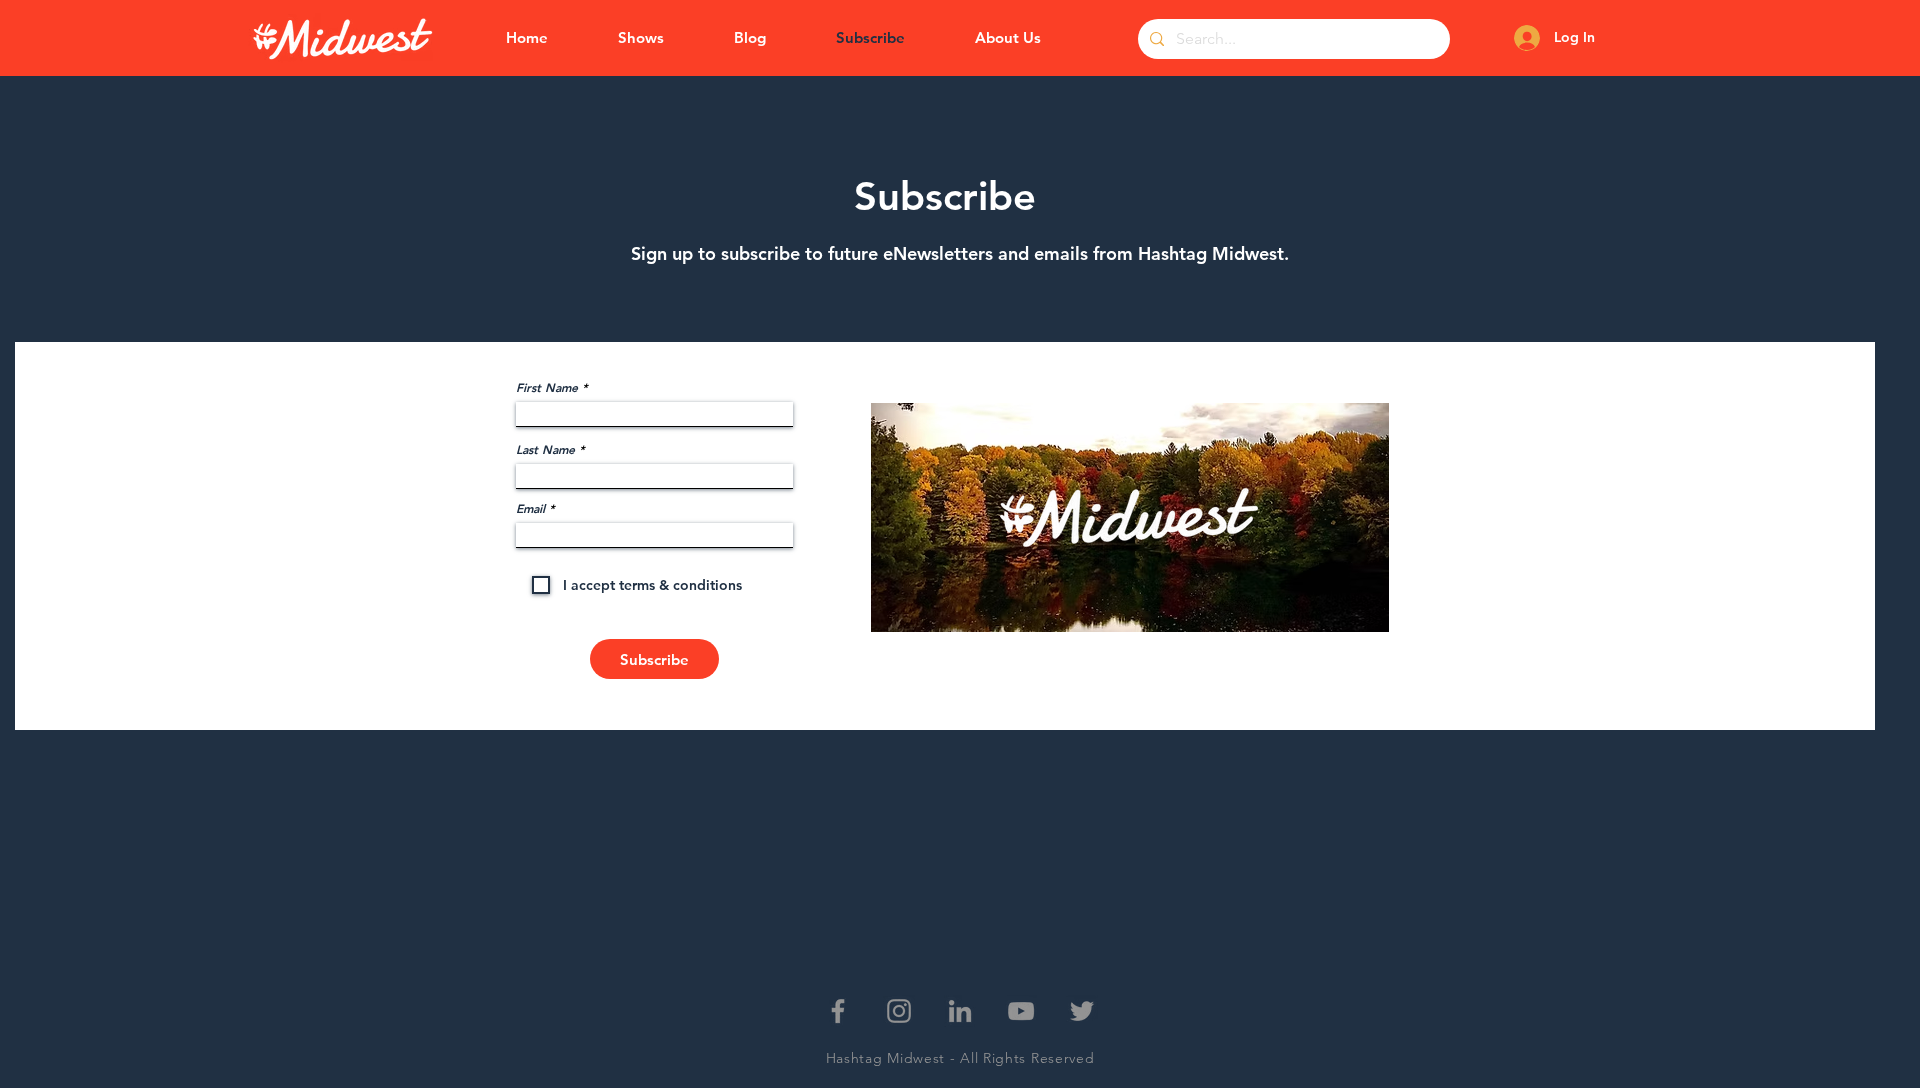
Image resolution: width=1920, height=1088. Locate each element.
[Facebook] (838, 1011)
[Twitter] (1082, 1011)
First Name (547, 387)
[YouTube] (1021, 1011)
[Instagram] (899, 1011)
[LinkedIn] (960, 1011)
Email (530, 508)
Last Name (545, 449)
